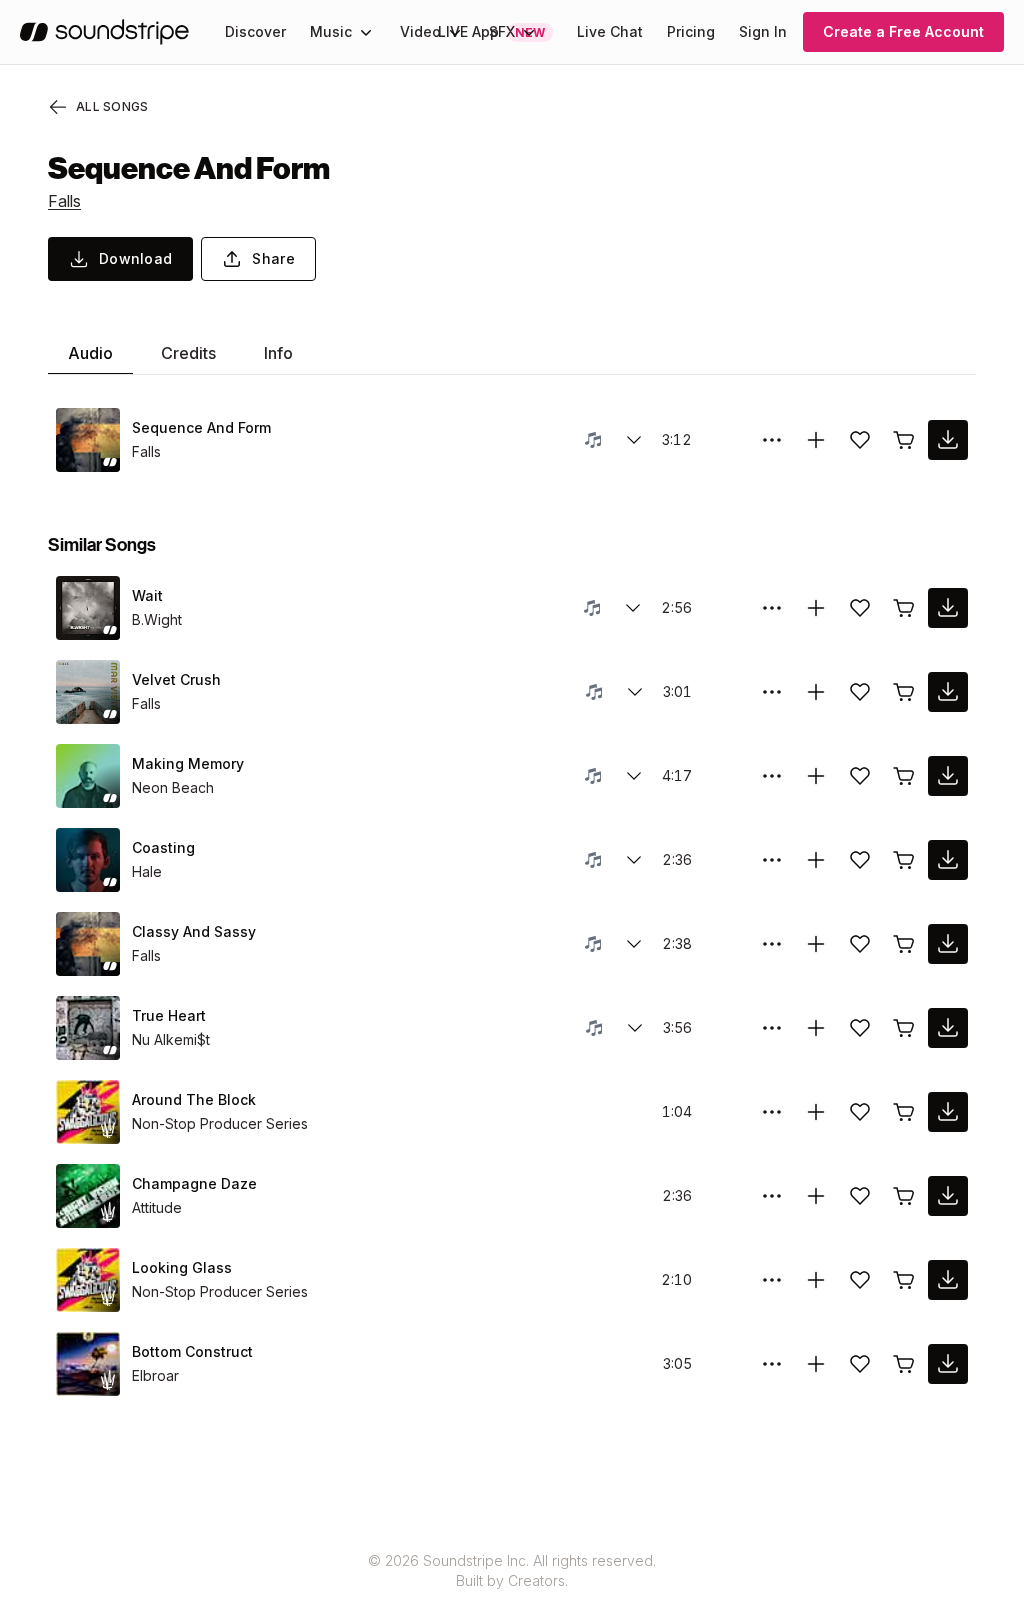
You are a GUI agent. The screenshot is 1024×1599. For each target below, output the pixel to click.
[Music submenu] (366, 32)
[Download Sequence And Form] (948, 440)
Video (420, 31)
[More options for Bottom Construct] (772, 1364)
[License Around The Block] (904, 1112)
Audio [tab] (90, 353)
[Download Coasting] (948, 860)
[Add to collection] (816, 440)
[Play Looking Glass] (88, 1280)
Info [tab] (278, 353)
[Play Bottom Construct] (88, 1364)
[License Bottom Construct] (904, 1364)
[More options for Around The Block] (772, 1112)
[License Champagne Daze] (904, 1196)
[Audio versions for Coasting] (634, 860)
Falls (64, 201)
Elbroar (155, 1375)
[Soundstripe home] (104, 32)
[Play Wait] (88, 608)
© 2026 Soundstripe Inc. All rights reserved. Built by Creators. (512, 1570)
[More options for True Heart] (772, 1028)
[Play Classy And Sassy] (88, 944)
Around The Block (194, 1099)
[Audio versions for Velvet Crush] (635, 692)
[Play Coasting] (88, 860)
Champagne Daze (194, 1183)
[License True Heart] (904, 1028)
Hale (147, 871)
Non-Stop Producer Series (220, 1123)
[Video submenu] (455, 32)
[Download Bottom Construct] (948, 1364)
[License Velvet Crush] (904, 692)
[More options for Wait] (772, 608)
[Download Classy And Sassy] (948, 944)
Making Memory (188, 763)
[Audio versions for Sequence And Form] (634, 440)
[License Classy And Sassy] (904, 944)
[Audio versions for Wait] (633, 608)
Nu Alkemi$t (171, 1039)
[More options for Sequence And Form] (772, 440)
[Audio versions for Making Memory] (634, 776)
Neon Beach (173, 787)
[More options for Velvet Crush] (772, 692)
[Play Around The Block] (88, 1112)
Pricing (691, 31)
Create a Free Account (903, 31)
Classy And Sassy (194, 931)
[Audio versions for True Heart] (635, 1028)
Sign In (763, 31)
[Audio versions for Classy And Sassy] (634, 944)
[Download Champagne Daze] (948, 1196)
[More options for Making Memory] (772, 776)
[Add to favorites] (860, 440)
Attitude (157, 1207)
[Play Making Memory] (88, 776)
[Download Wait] (948, 608)
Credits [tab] (188, 353)
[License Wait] (904, 608)
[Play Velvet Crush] (88, 692)
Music (331, 31)
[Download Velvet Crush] (948, 692)
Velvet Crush (176, 679)
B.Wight (157, 619)
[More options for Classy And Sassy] (772, 944)
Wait (147, 595)
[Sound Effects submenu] (529, 32)
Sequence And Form (201, 427)
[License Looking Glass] (904, 1280)
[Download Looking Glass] (948, 1280)
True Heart (169, 1015)
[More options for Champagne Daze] (772, 1196)
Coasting (163, 847)
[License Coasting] (904, 860)
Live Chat (610, 31)
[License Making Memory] (904, 776)
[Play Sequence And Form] (88, 440)
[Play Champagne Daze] (88, 1196)
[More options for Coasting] (772, 860)
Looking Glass (182, 1267)
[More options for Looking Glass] (772, 1280)
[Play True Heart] (88, 1028)
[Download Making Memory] (948, 776)
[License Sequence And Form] (904, 440)
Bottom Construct (192, 1351)
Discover (255, 31)
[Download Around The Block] (948, 1112)
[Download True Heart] (948, 1028)
